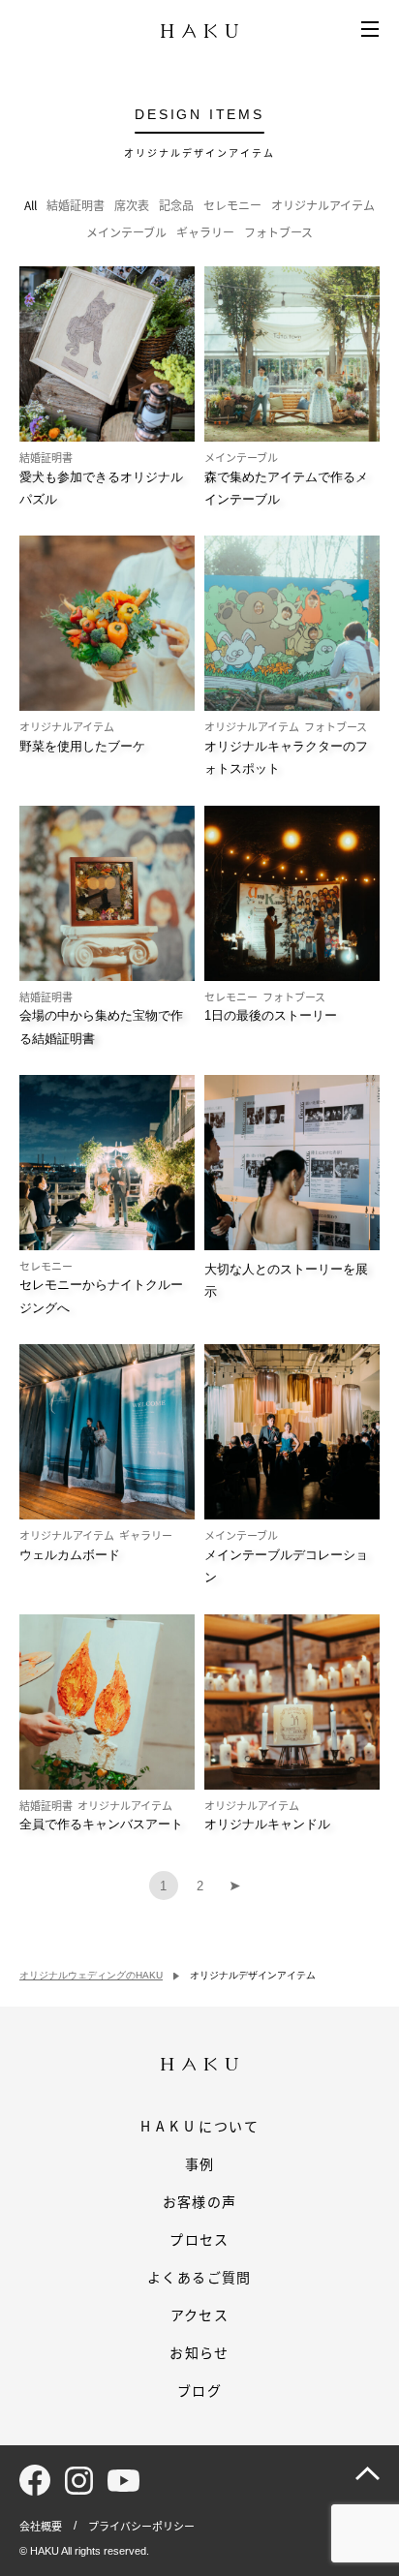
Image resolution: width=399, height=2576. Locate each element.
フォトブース (278, 232)
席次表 (132, 205)
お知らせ (199, 2352)
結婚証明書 (76, 205)
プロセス (199, 2239)
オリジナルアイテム (323, 205)
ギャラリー (205, 232)
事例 (200, 2163)
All (31, 205)
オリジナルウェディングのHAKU (91, 1975)
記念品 (176, 205)
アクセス (200, 2315)
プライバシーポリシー (141, 2526)
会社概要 (41, 2526)
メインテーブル (126, 232)
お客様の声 (200, 2201)
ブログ (199, 2390)
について (199, 2126)
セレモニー (232, 205)
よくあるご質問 (199, 2277)
